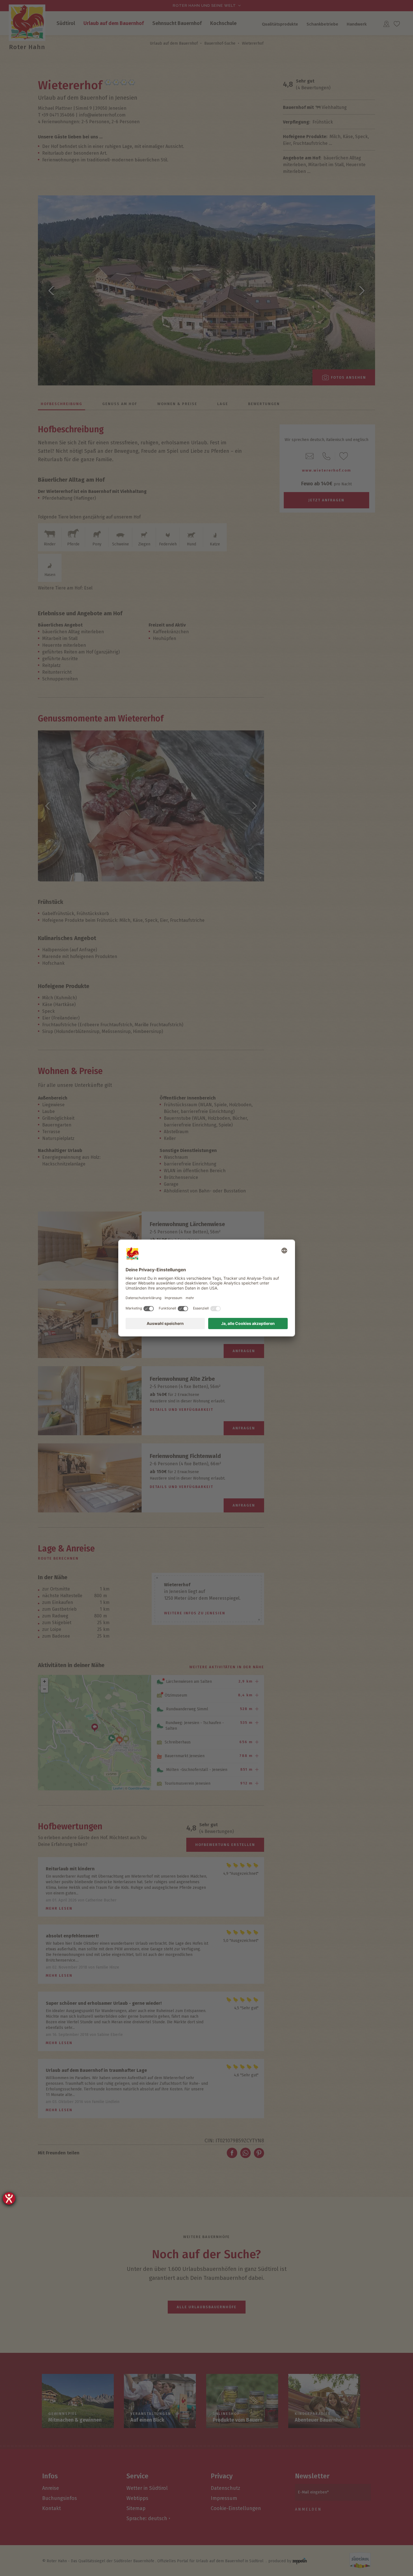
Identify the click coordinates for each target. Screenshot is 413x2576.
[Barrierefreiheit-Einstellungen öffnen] (9, 2198)
